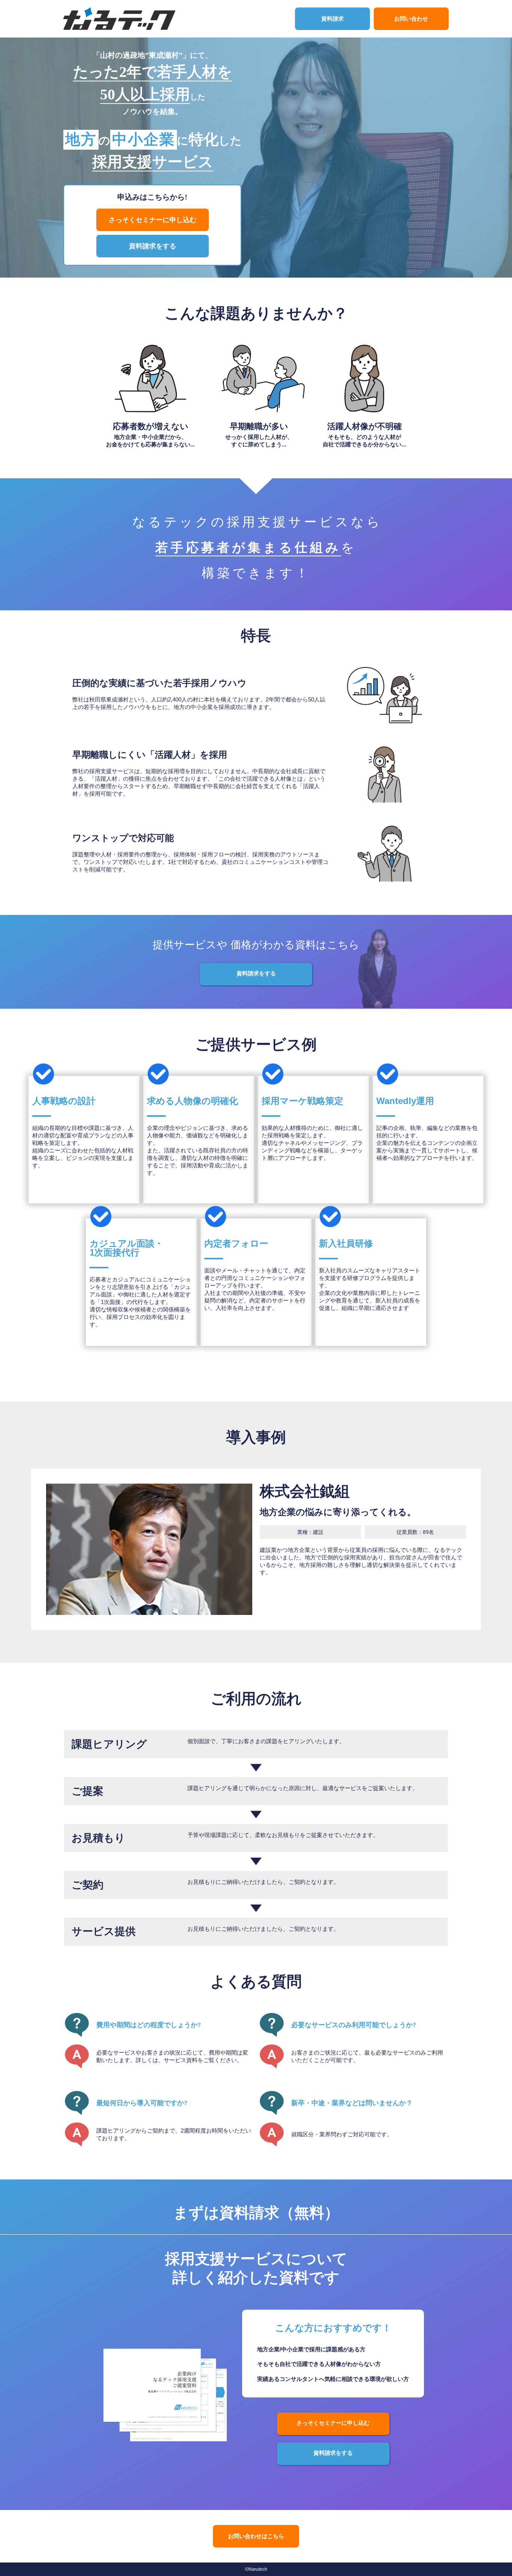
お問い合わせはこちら (256, 2536)
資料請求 (332, 19)
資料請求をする (153, 246)
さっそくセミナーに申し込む (153, 220)
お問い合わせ (411, 19)
